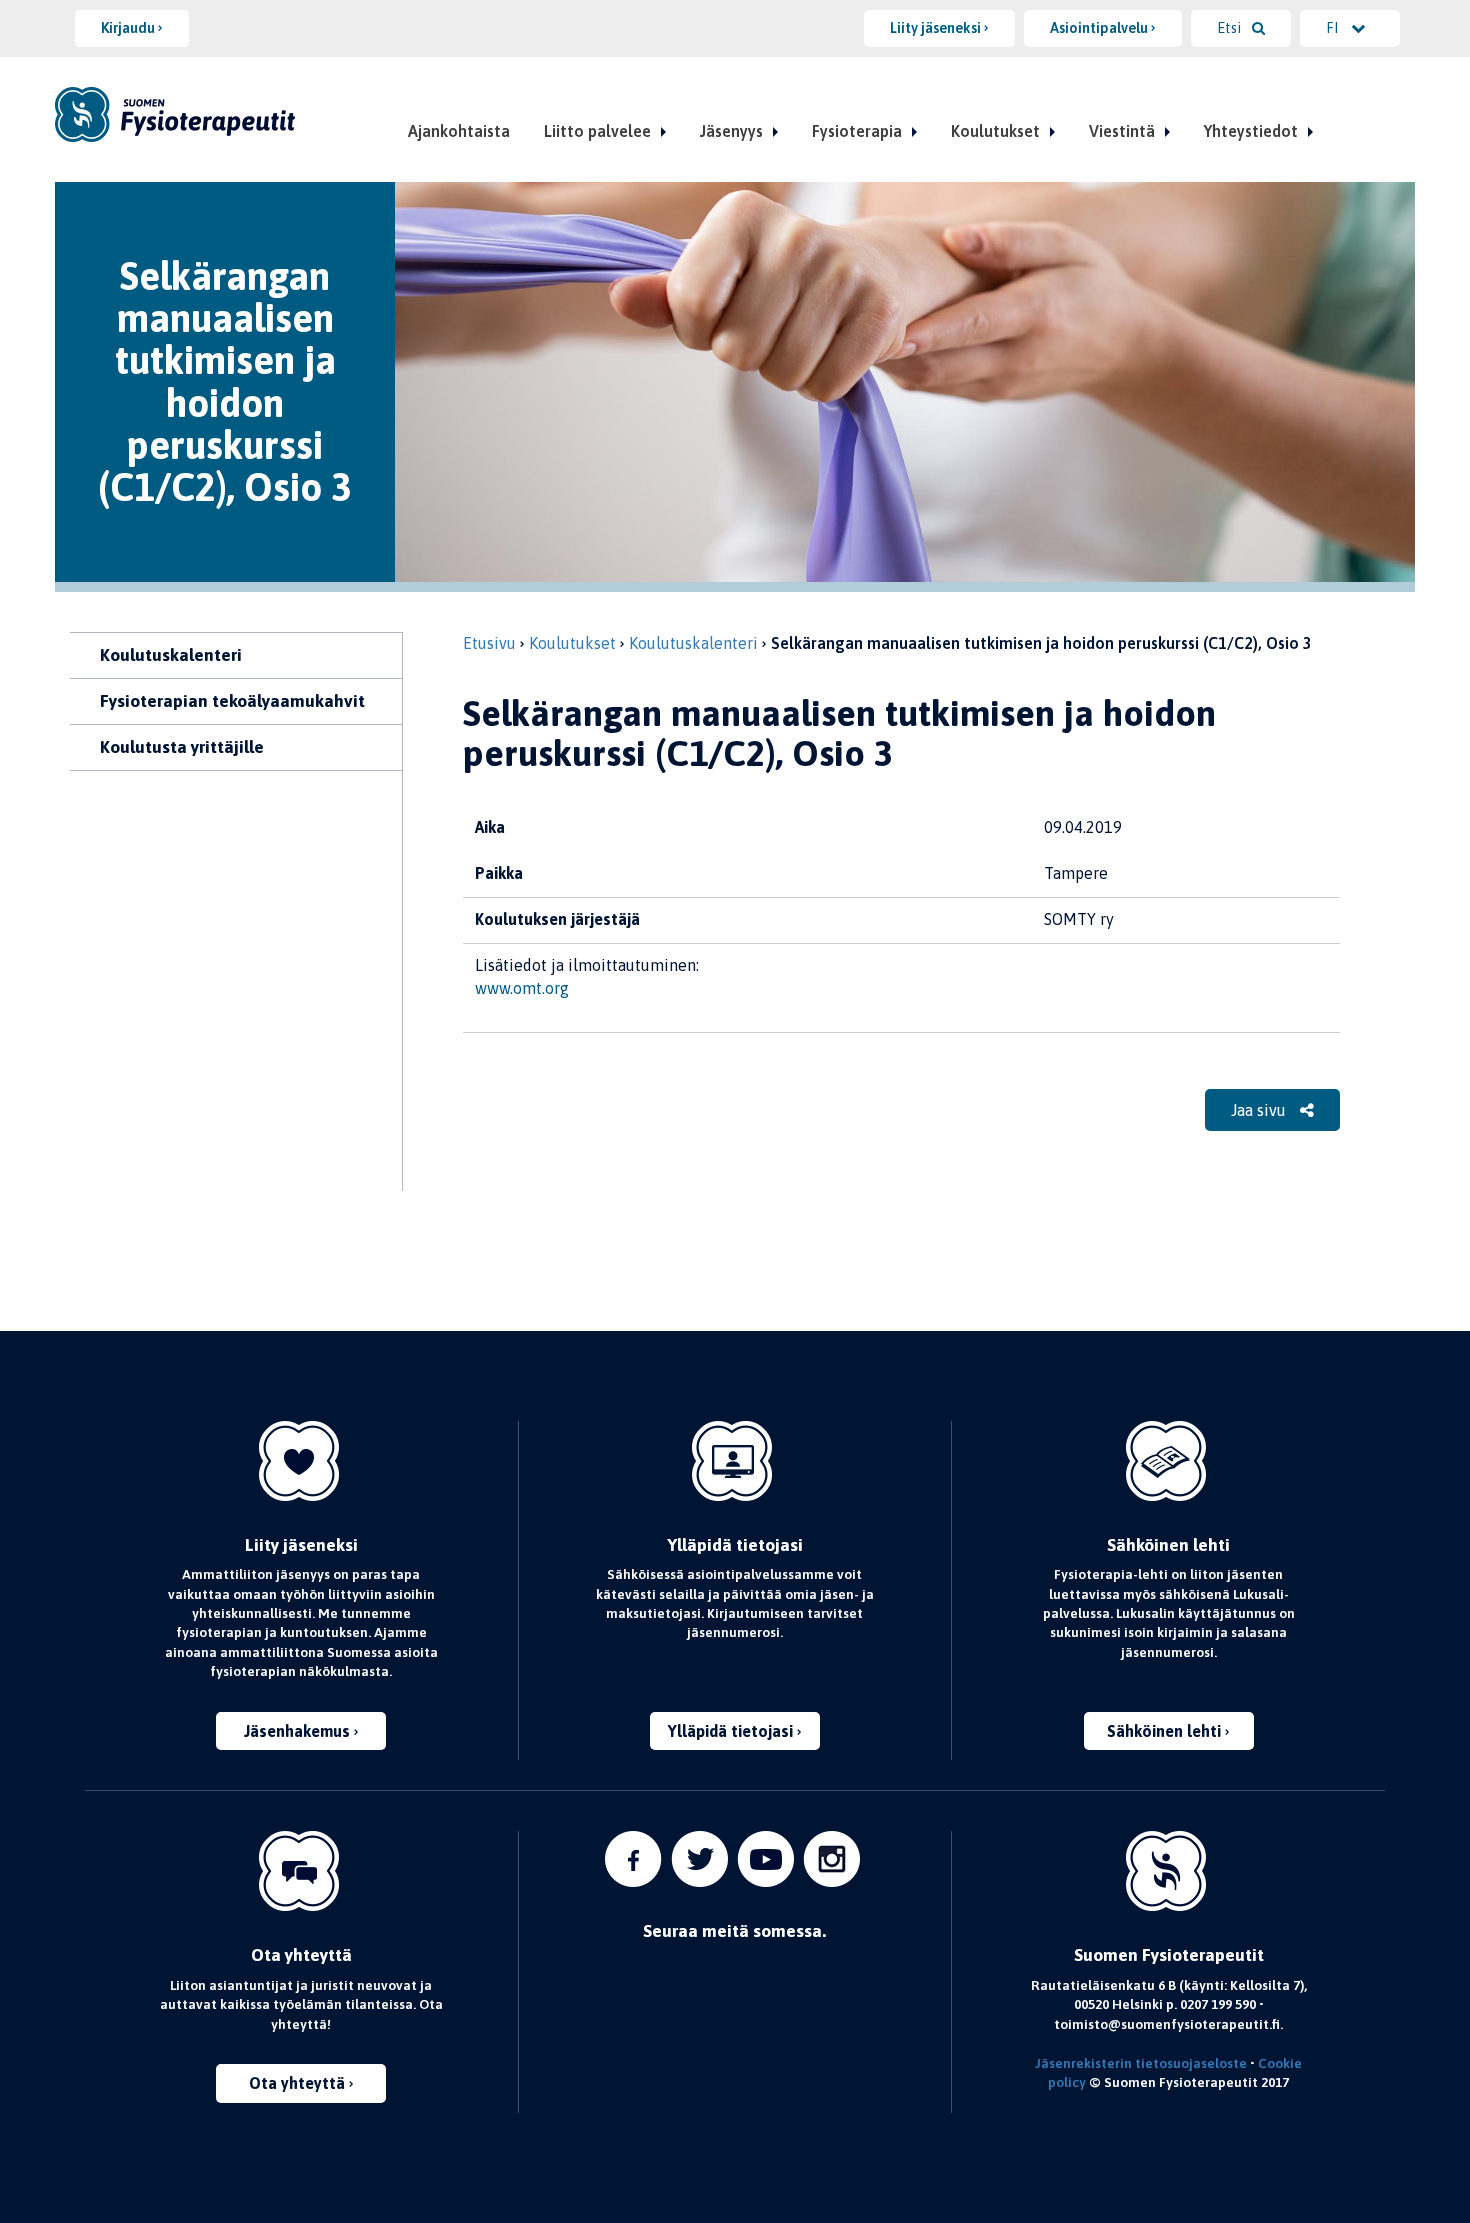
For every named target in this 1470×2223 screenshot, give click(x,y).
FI (1333, 28)
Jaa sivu (1260, 1110)
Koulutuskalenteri (171, 655)
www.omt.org (522, 988)
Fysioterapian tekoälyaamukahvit (232, 701)
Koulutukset (995, 131)
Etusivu (489, 643)
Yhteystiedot (1251, 131)
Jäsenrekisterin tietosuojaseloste (1141, 2063)
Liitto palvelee (597, 131)
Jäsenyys (731, 131)
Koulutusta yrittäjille (182, 747)
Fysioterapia (857, 131)
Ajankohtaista (459, 131)
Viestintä (1122, 131)
